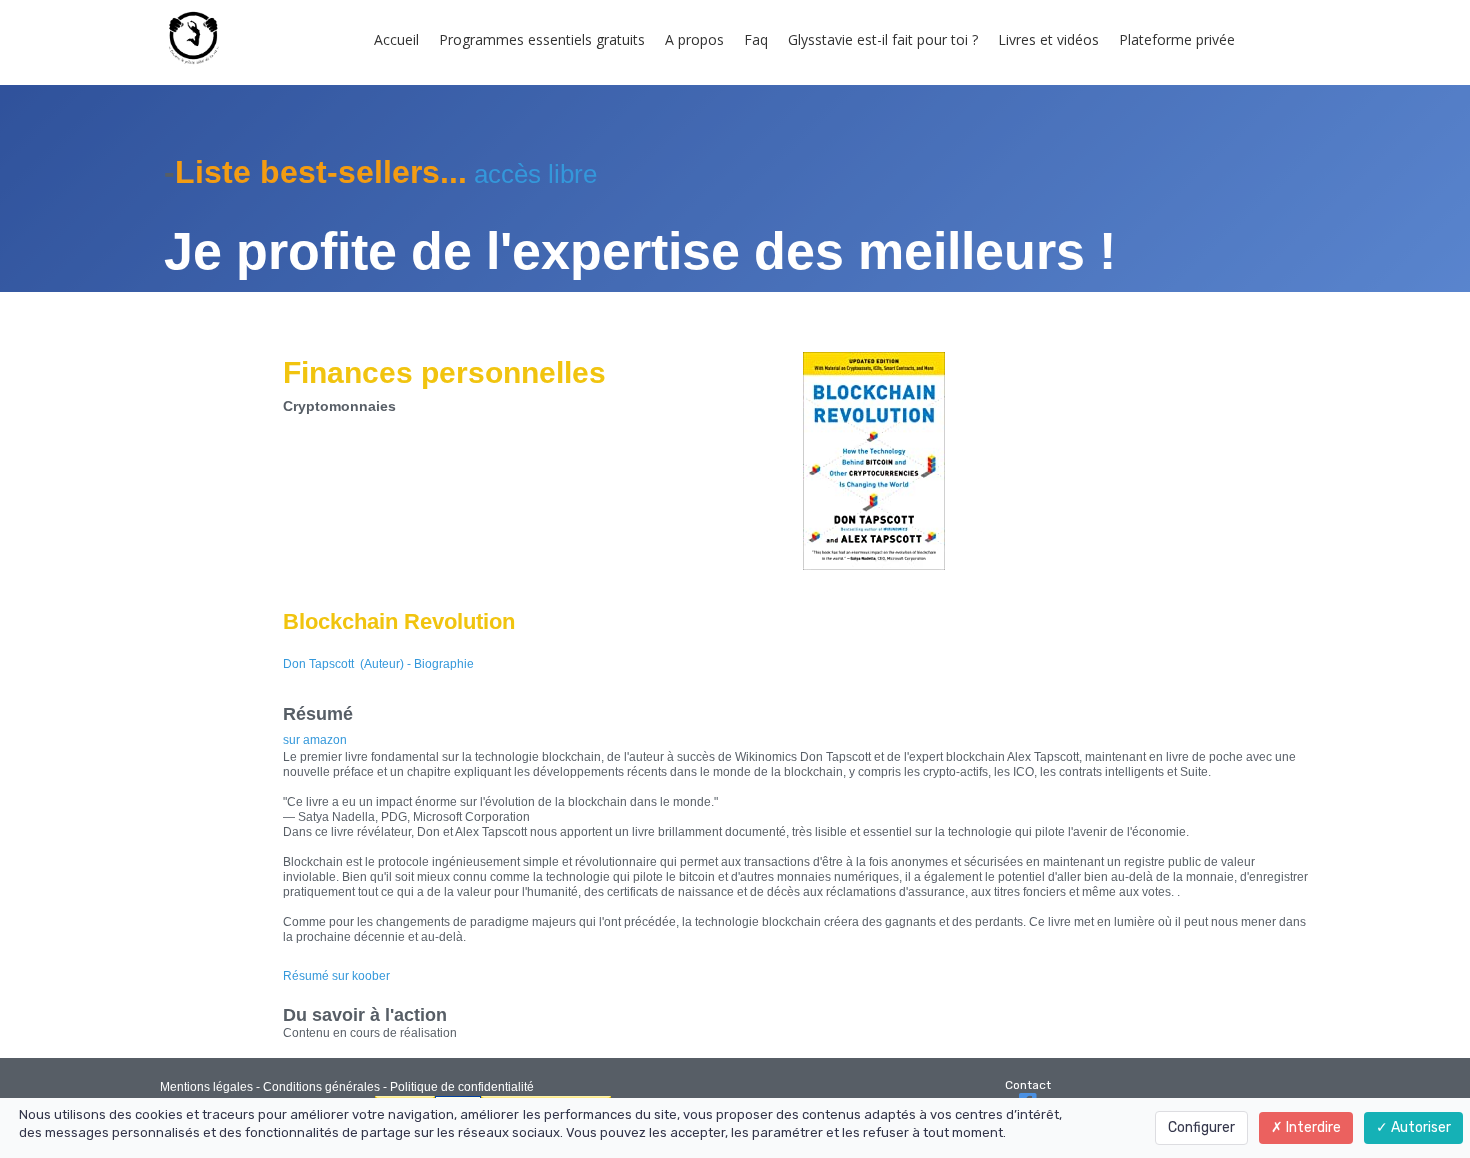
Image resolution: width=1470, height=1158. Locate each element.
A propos (694, 39)
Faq (756, 39)
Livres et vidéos (1048, 39)
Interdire (1312, 1127)
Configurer (1201, 1127)
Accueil (396, 39)
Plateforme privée (1177, 39)
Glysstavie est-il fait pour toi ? (883, 39)
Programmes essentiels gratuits (542, 39)
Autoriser (1419, 1127)
